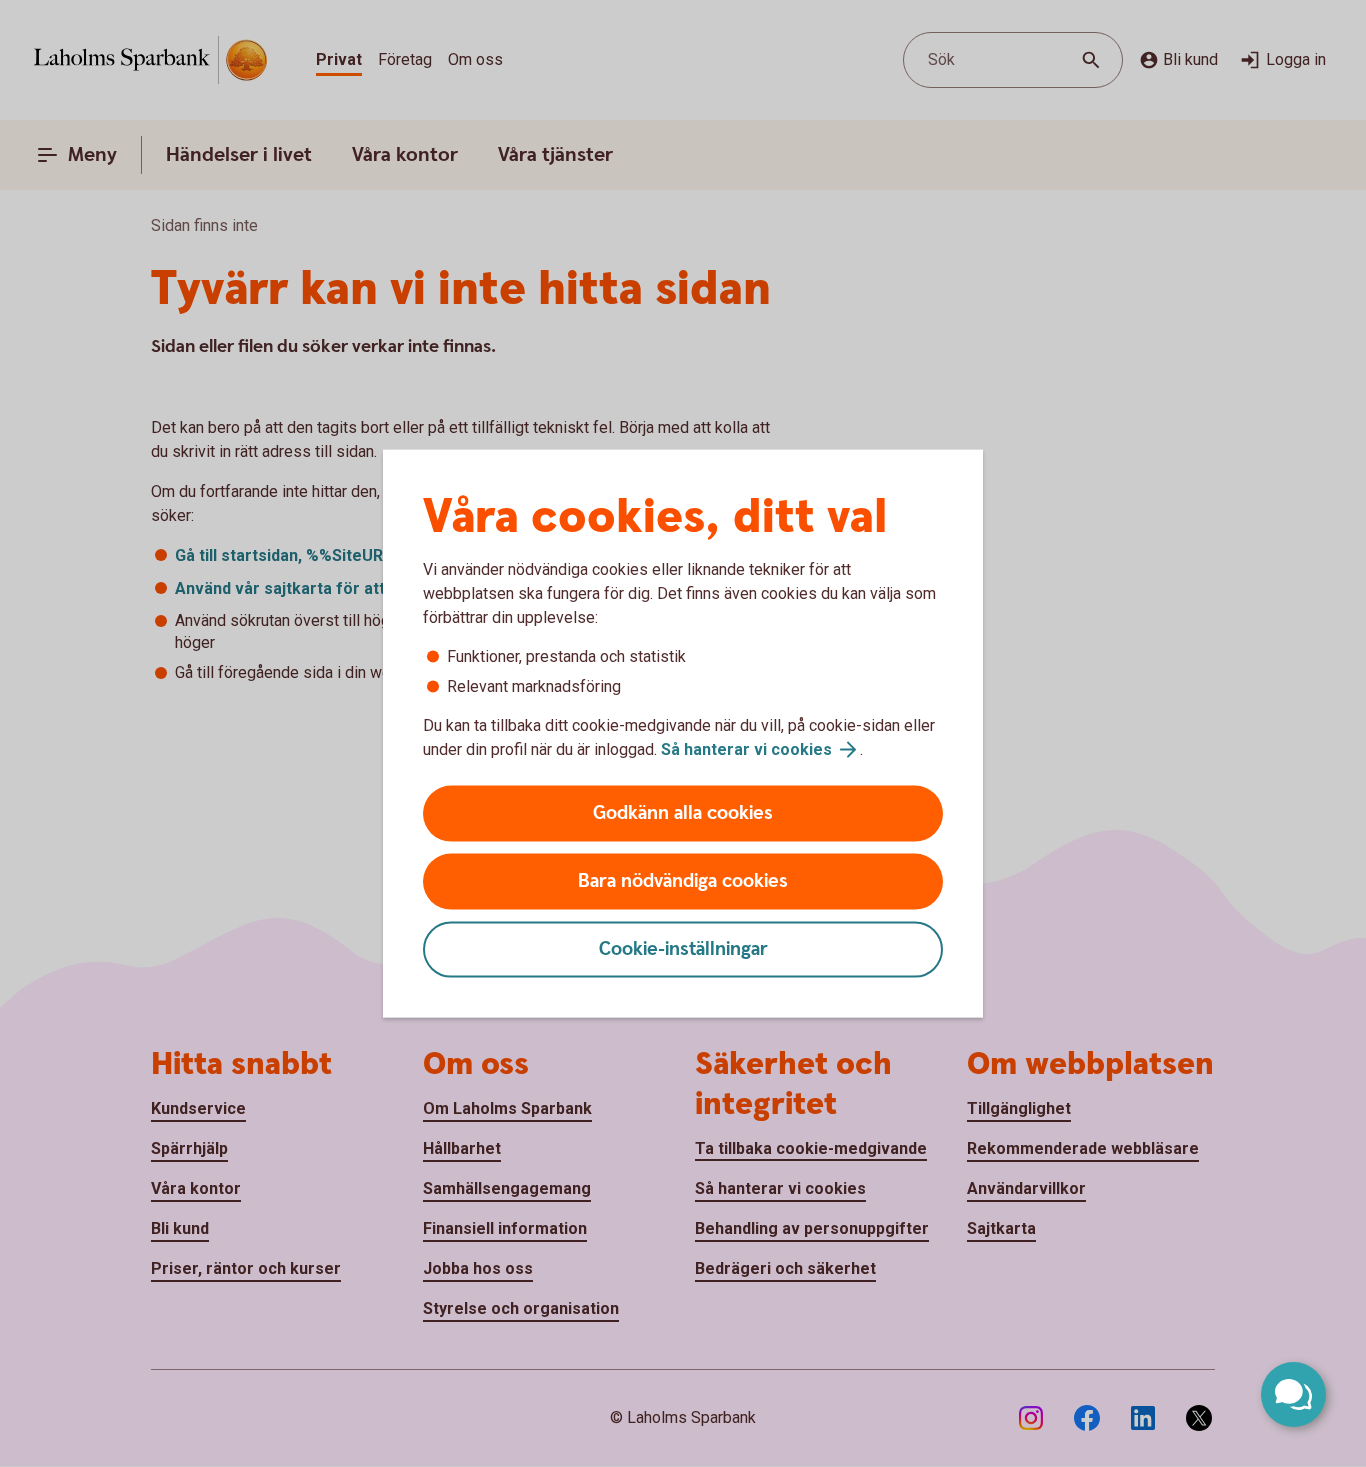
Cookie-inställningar (683, 949)
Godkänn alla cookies (683, 813)
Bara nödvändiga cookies (683, 881)
